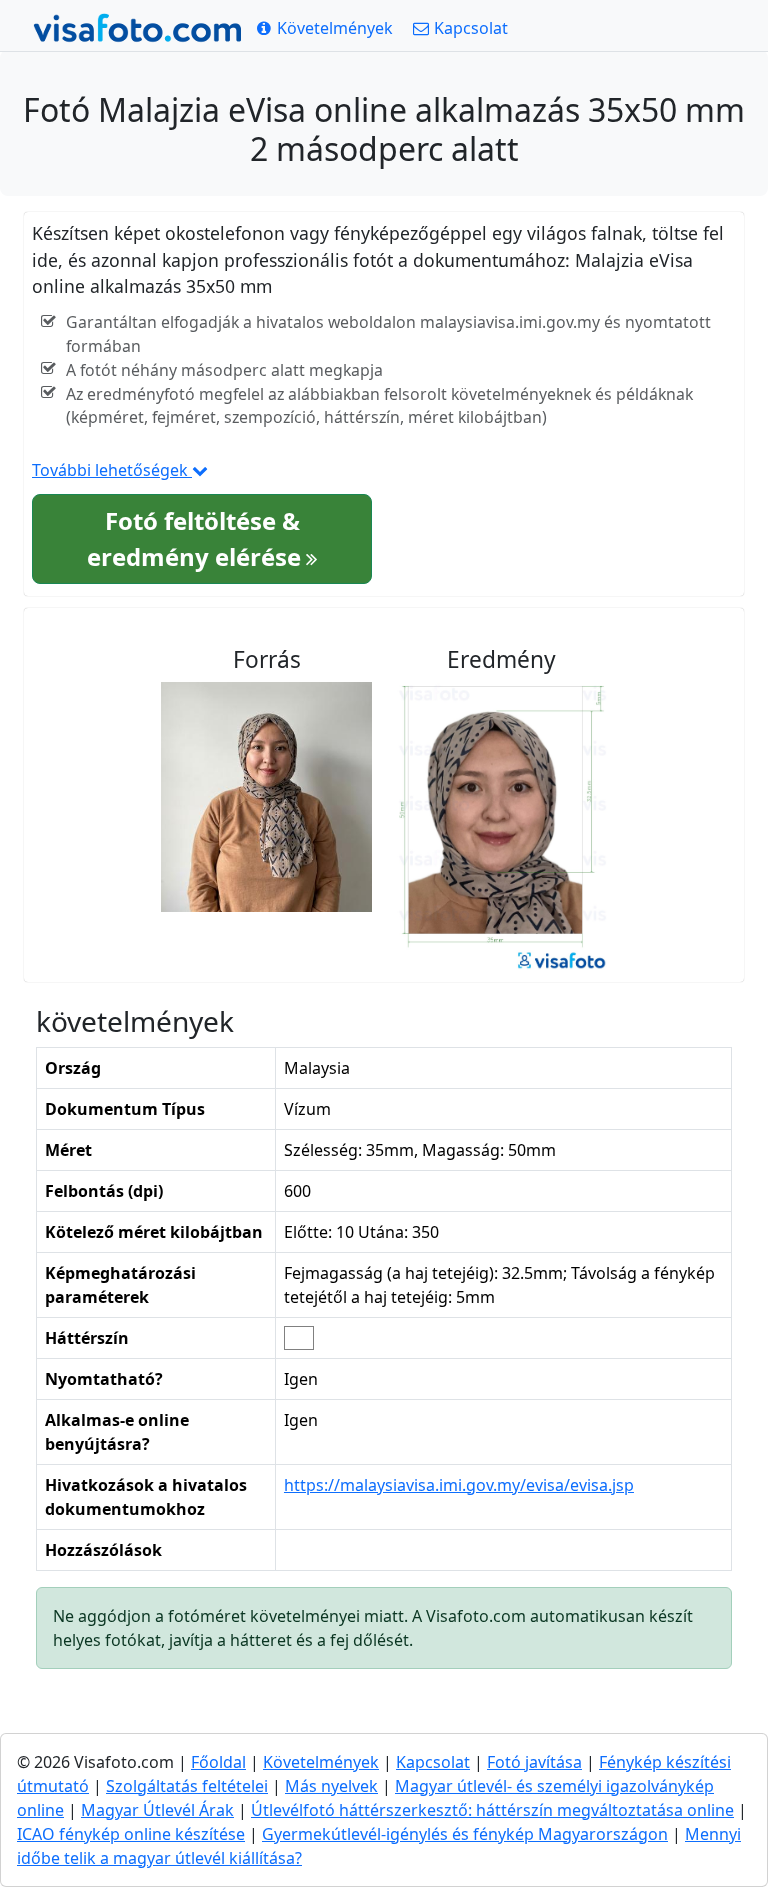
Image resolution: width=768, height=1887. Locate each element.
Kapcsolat (433, 1762)
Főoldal (218, 1762)
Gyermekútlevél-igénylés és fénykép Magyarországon (465, 1834)
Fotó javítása (534, 1762)
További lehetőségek (112, 470)
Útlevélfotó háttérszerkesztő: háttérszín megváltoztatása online (492, 1810)
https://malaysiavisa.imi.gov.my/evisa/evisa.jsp (459, 1485)
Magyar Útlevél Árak (157, 1810)
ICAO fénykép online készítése (131, 1834)
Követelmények (321, 1762)
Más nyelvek (331, 1786)
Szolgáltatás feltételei (187, 1786)
